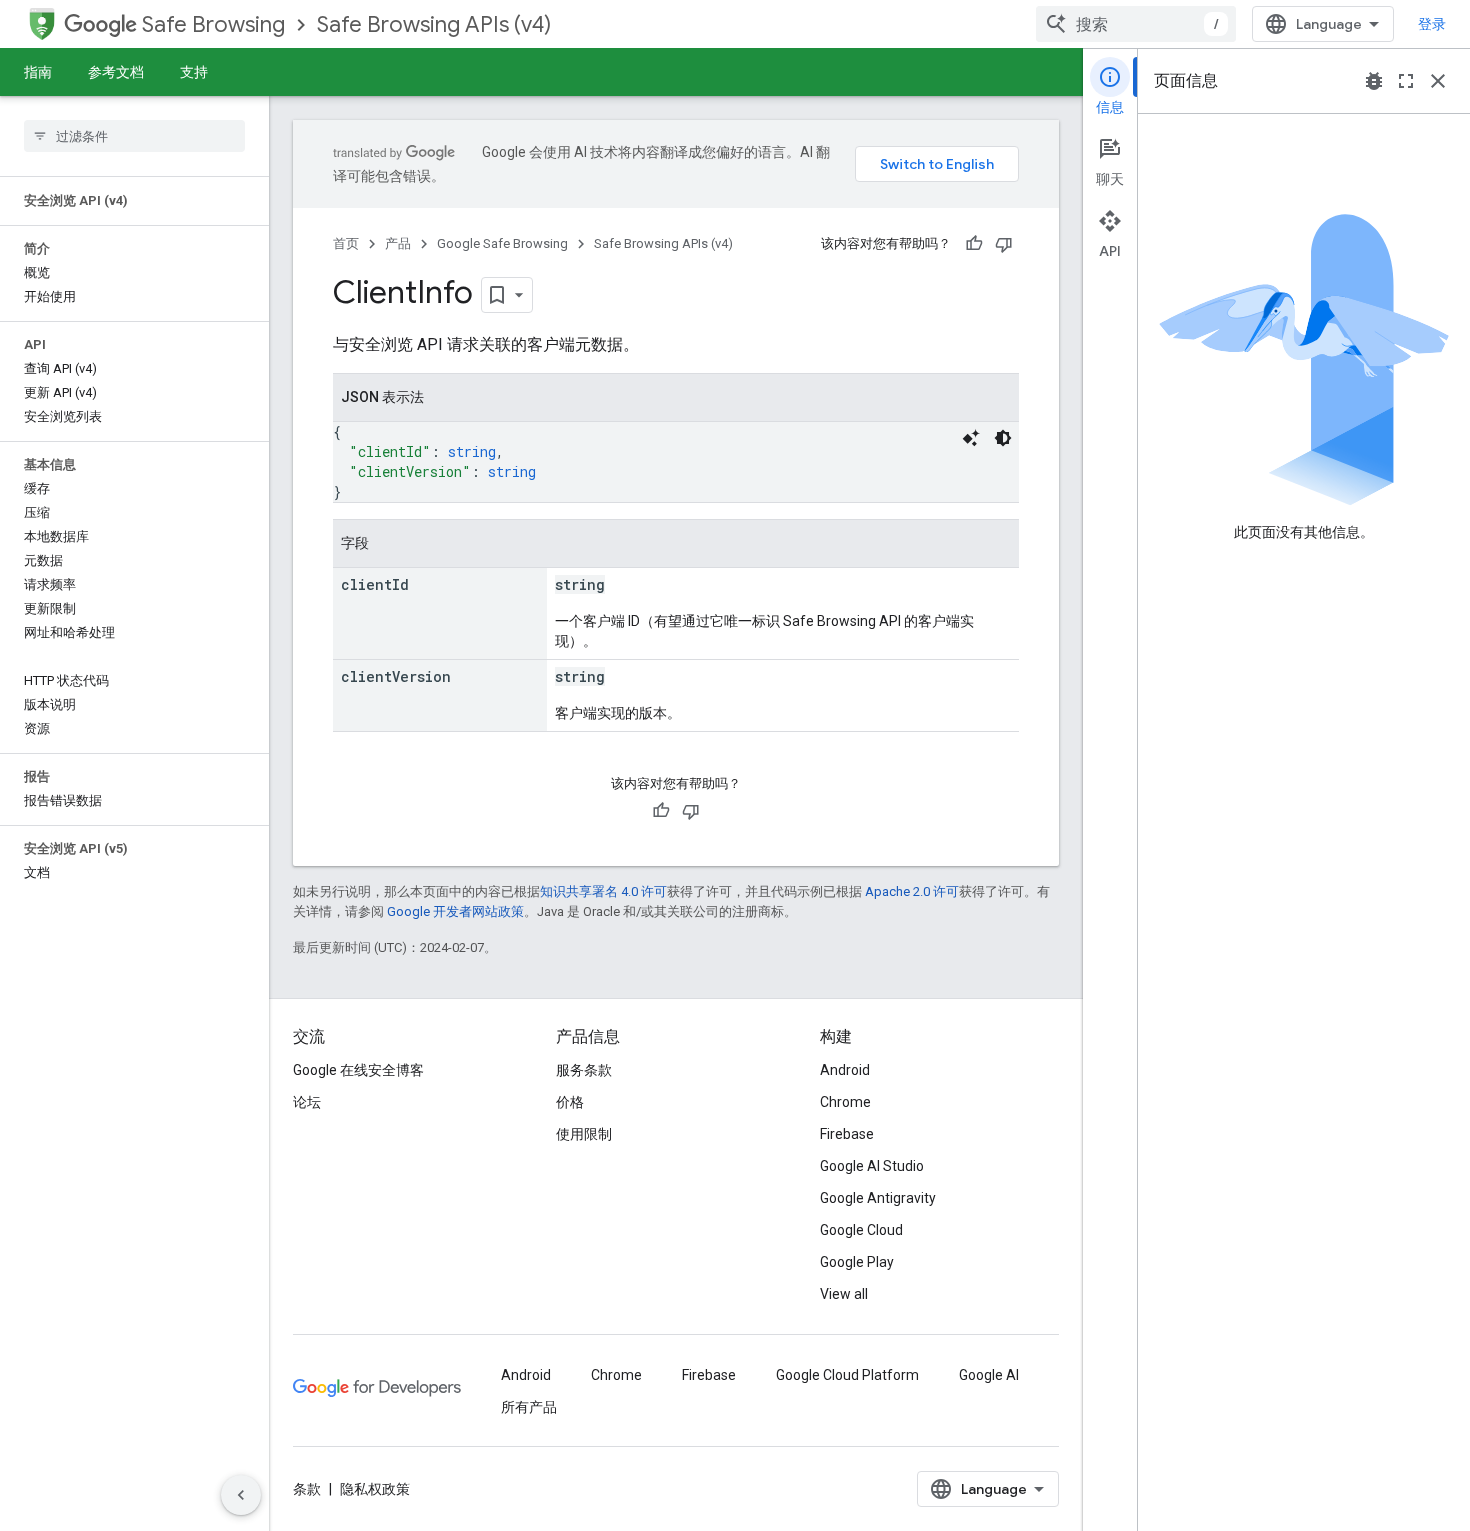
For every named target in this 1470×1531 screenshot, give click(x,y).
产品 (398, 243)
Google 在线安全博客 (358, 1070)
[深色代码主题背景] (1003, 438)
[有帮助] (974, 244)
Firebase (847, 1134)
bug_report (1374, 81)
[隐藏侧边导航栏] (241, 1495)
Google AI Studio (872, 1166)
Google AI (989, 1375)
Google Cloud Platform (847, 1375)
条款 (307, 1489)
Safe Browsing (213, 24)
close (1438, 81)
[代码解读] (971, 438)
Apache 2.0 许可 (912, 891)
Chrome (845, 1102)
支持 (194, 72)
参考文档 (116, 72)
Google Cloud (861, 1230)
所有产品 (529, 1407)
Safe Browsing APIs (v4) (434, 24)
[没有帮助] (1004, 244)
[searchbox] (134, 136)
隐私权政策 (375, 1489)
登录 (1432, 24)
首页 (346, 243)
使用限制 (584, 1134)
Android (845, 1070)
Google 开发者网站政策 (455, 911)
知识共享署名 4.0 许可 (603, 891)
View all (844, 1294)
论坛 (307, 1102)
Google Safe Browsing (502, 243)
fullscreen (1406, 81)
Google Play (857, 1262)
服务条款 (584, 1070)
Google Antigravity (878, 1198)
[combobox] (1136, 24)
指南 (38, 72)
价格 (570, 1102)
